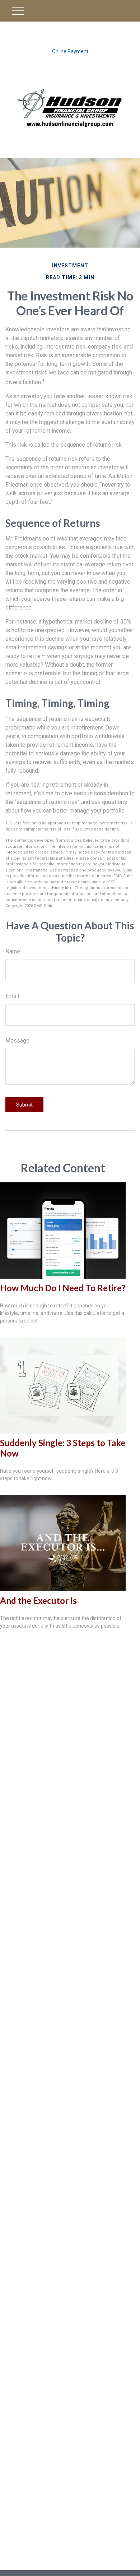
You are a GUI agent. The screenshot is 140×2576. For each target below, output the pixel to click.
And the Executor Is (38, 1600)
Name (13, 951)
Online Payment (70, 51)
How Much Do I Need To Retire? (63, 1288)
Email (12, 996)
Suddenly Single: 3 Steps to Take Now (63, 1448)
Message (17, 1041)
